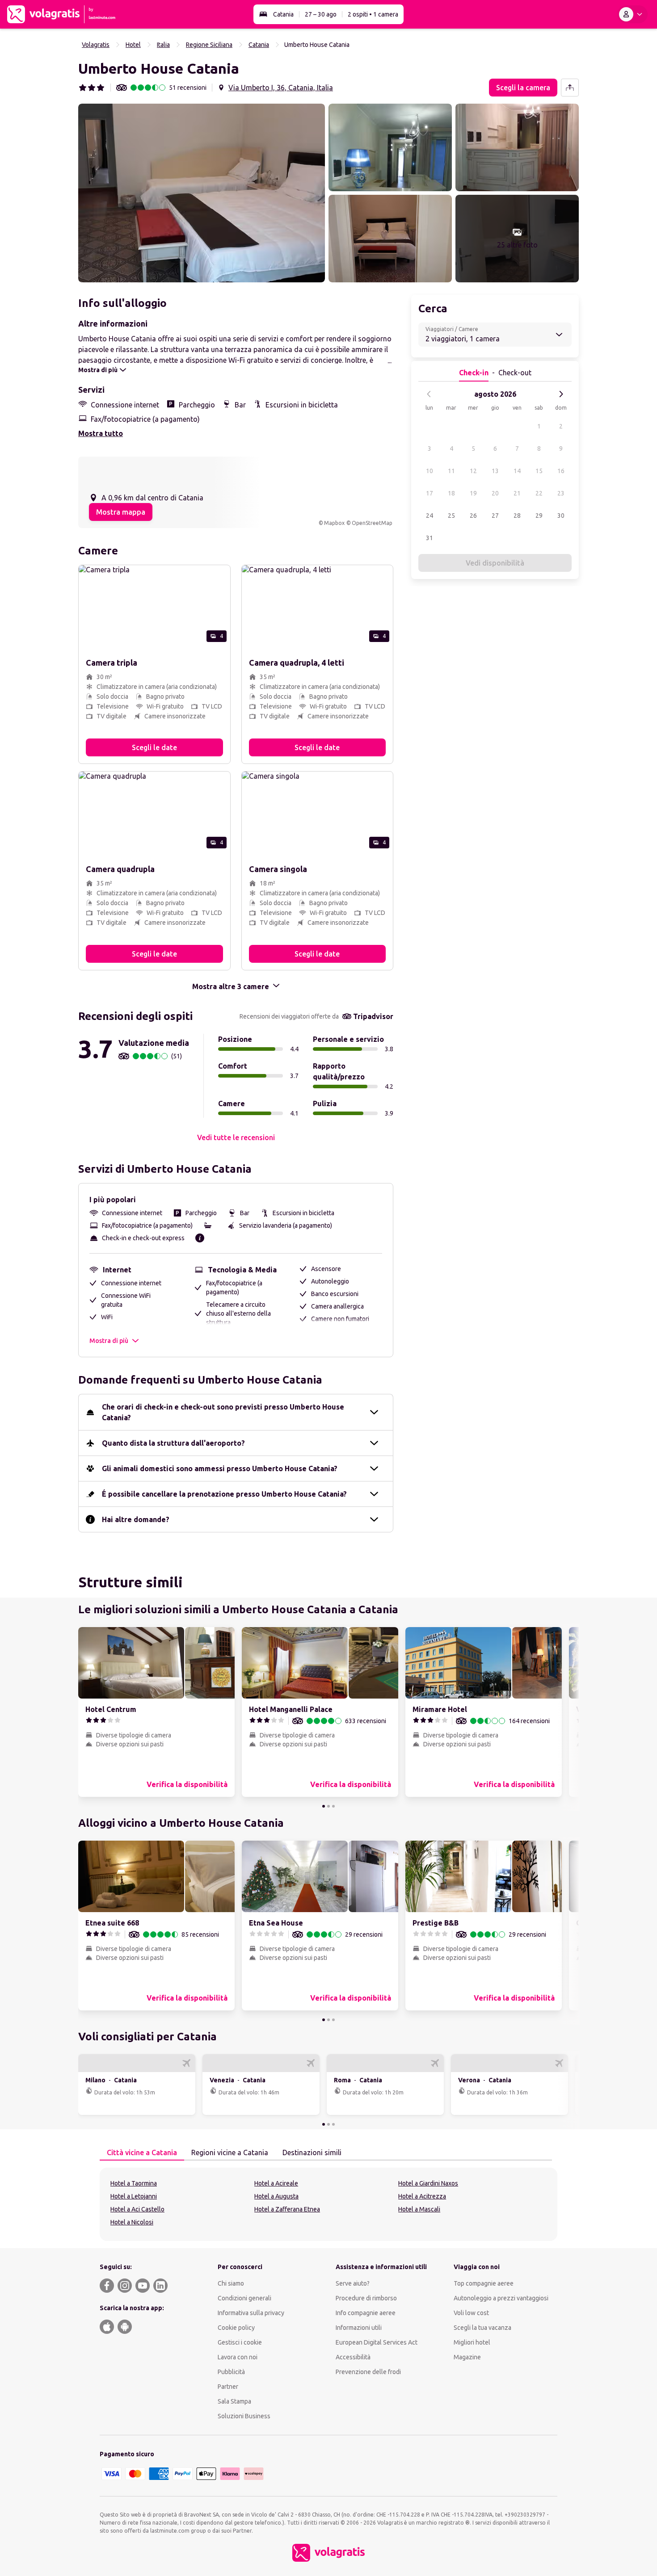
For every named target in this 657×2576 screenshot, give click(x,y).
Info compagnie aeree (366, 2313)
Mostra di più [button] (109, 1341)
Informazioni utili (359, 2328)
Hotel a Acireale (276, 2183)
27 (495, 516)
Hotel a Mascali (419, 2209)
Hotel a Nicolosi (132, 2222)
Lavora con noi (238, 2357)
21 (517, 493)
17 (430, 493)
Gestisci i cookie (240, 2342)
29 (539, 516)
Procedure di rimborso (366, 2298)
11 (451, 471)
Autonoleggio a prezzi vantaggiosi (501, 2298)
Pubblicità (231, 2372)
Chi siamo (231, 2283)
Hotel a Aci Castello (137, 2209)
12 (473, 471)
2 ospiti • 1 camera (373, 14)
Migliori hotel (472, 2342)
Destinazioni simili (312, 2152)
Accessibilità (353, 2357)
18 (451, 493)
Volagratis (96, 45)
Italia (163, 45)
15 (539, 471)
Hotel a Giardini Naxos (428, 2183)
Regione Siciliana (209, 45)
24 (430, 516)
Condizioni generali (244, 2298)
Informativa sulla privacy (251, 2313)
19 (473, 493)
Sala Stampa (234, 2401)
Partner (228, 2387)
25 (451, 516)
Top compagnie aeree (484, 2283)
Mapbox (334, 523)
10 (430, 471)
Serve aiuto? (353, 2283)
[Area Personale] (632, 14)
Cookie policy (236, 2328)
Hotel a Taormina (134, 2183)
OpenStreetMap (372, 523)
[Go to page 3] (333, 1806)
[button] (202, 193)
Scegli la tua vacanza (482, 2328)
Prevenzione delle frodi (368, 2372)
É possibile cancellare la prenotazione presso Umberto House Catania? (224, 1494)
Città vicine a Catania (142, 2152)
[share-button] (570, 88)
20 (495, 493)
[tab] (142, 2153)
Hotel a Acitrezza (422, 2196)
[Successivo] (561, 394)
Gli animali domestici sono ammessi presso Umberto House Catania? (220, 1468)
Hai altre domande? (136, 1519)
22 (539, 493)
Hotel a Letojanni (134, 2196)
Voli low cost (471, 2313)
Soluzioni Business (244, 2416)
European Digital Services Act (377, 2342)
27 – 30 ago (321, 14)
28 (517, 516)
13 (495, 471)
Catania (283, 14)
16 (561, 471)
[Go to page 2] (328, 1806)
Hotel (133, 45)
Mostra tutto (101, 433)
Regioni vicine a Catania (230, 2152)
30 (561, 516)
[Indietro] (429, 394)
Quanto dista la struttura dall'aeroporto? (173, 1443)
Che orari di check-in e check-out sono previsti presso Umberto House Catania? (223, 1412)
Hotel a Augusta (276, 2196)
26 (473, 516)
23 (561, 493)
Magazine (467, 2357)
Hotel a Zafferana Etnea (287, 2209)
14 (517, 471)
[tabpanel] (328, 2204)
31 (430, 538)
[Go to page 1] (324, 1806)
